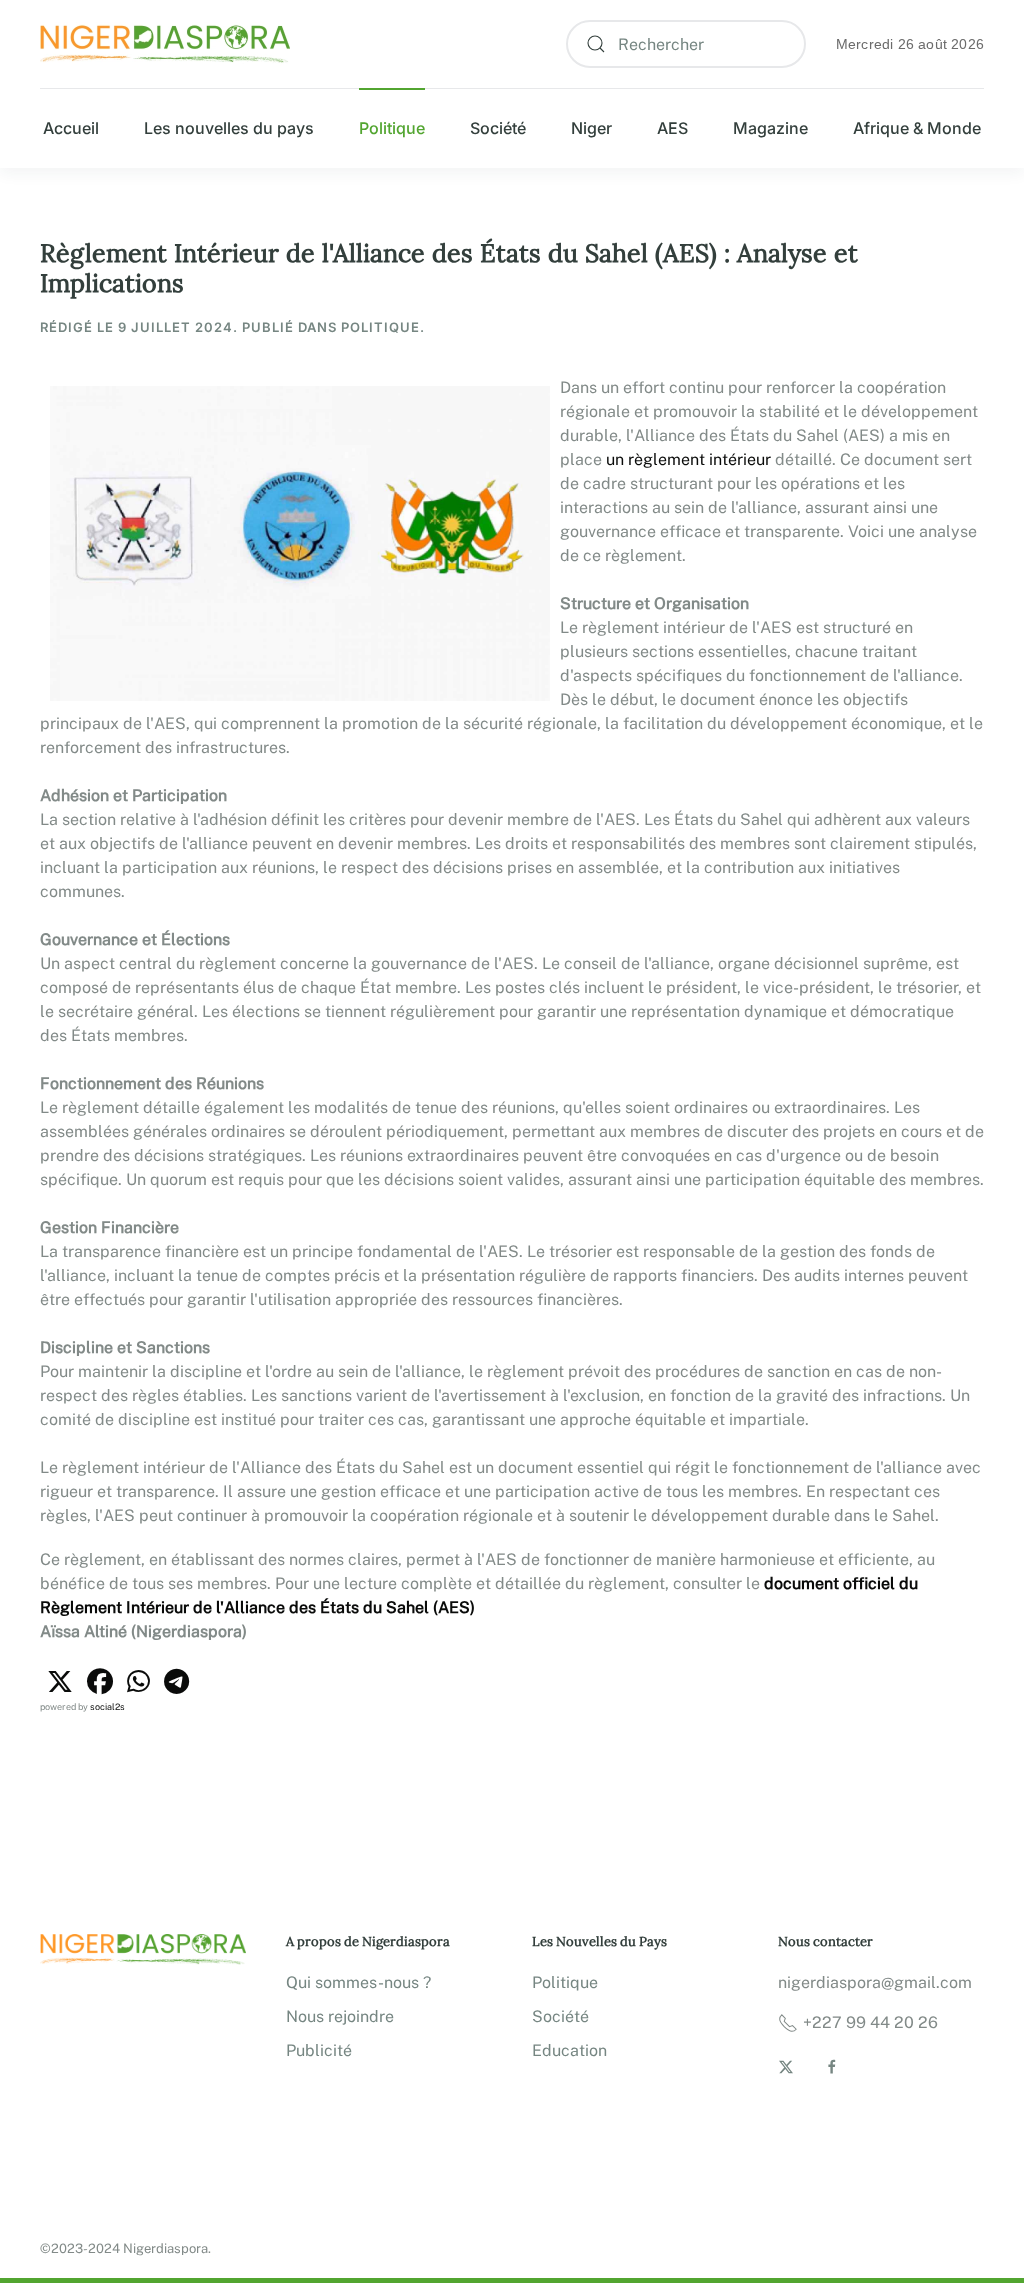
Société (498, 128)
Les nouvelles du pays (229, 128)
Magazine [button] (770, 128)
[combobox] (686, 44)
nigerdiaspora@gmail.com (875, 1982)
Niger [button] (591, 128)
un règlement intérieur (688, 459)
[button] (60, 1682)
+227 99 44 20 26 (870, 2022)
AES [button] (672, 128)
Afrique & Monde (917, 128)
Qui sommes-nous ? (358, 1982)
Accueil (71, 128)
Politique (392, 128)
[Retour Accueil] (165, 44)
